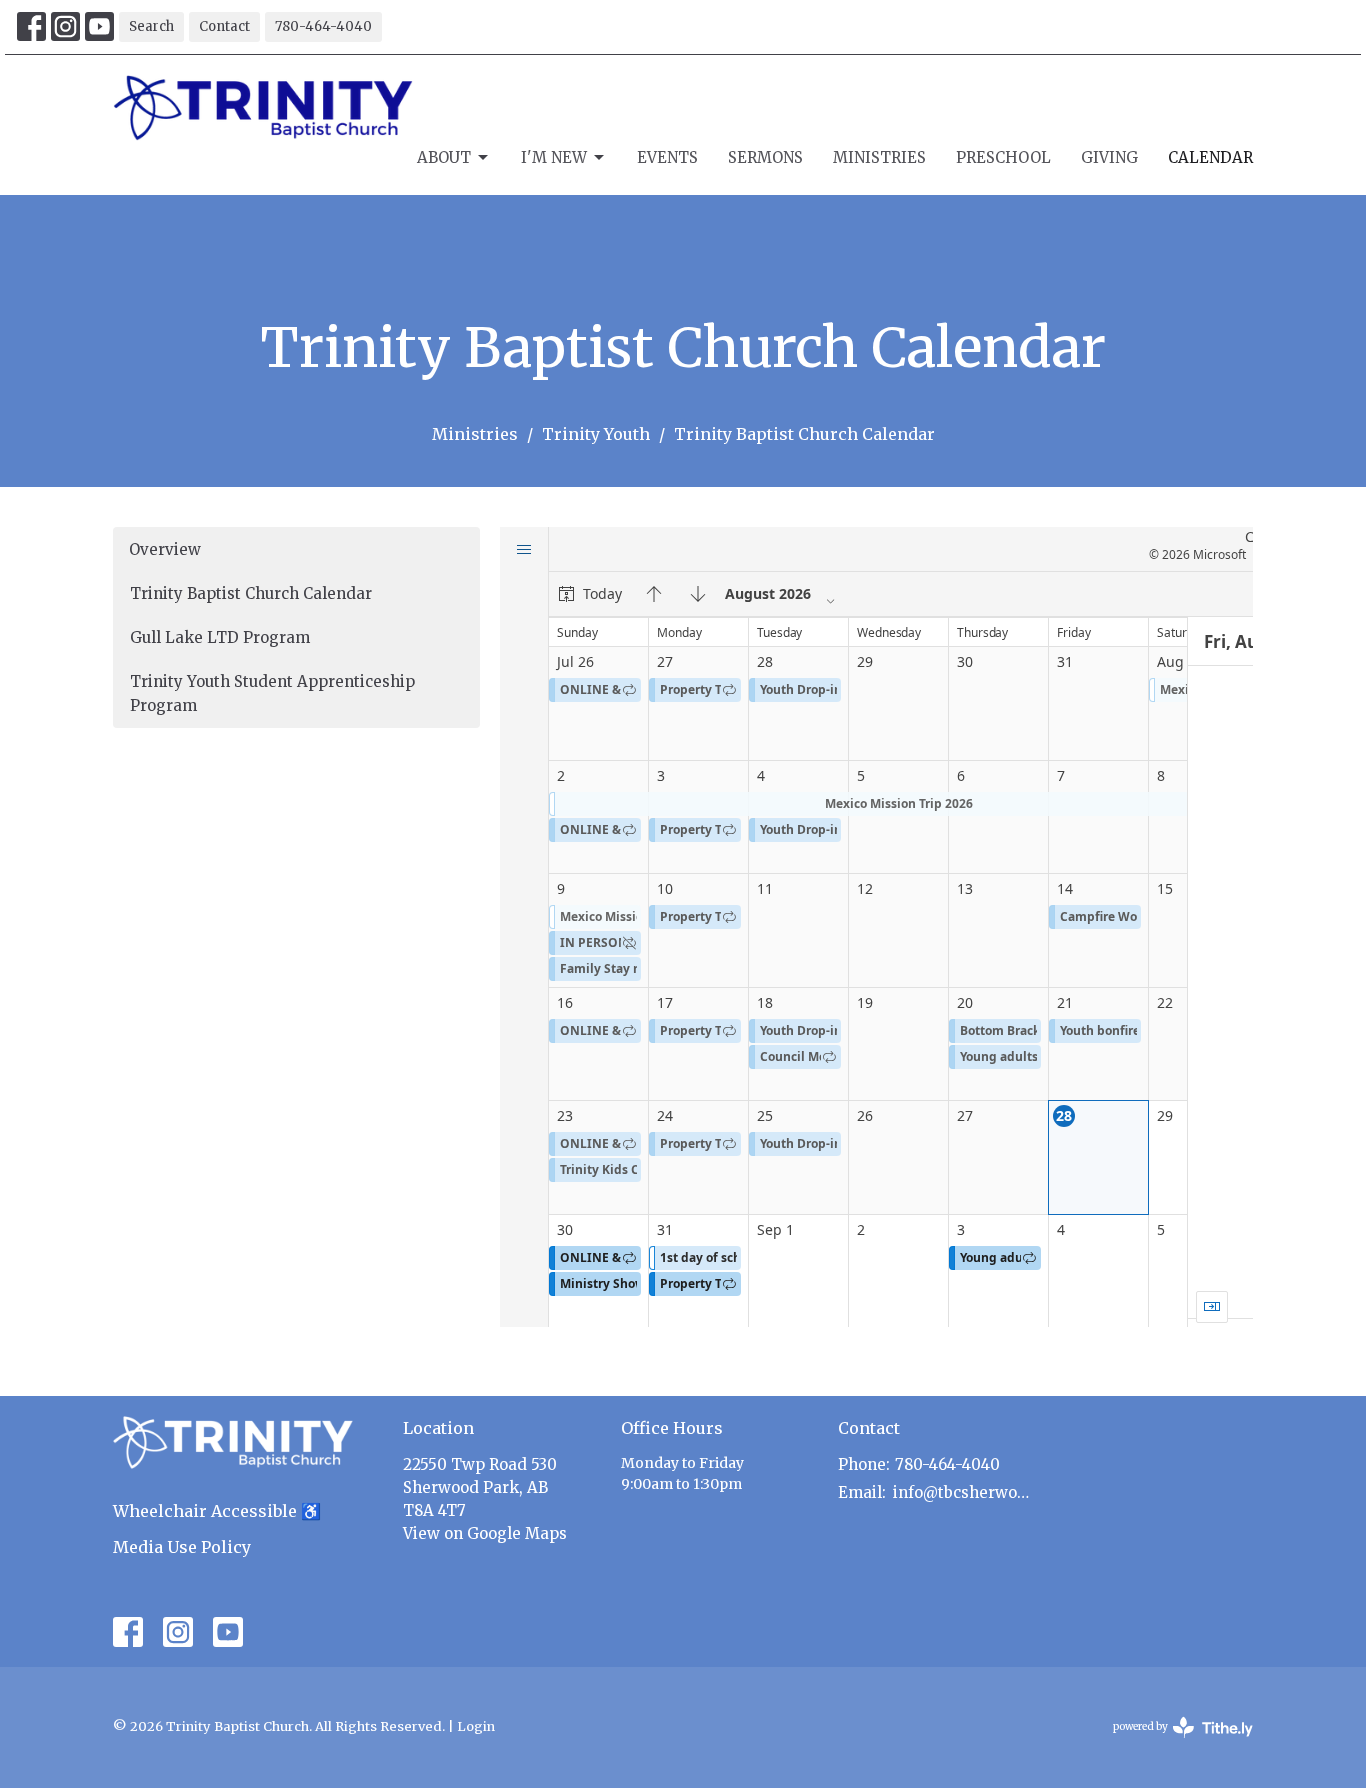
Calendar (1210, 157)
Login (476, 1726)
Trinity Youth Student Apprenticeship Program (272, 693)
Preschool (1003, 157)
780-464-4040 (323, 26)
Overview (165, 549)
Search (151, 26)
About (444, 157)
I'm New (554, 157)
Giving (1109, 157)
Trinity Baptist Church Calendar (251, 593)
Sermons (765, 157)
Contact (224, 26)
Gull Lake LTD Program (220, 637)
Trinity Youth (596, 434)
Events (667, 157)
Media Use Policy (182, 1547)
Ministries (879, 157)
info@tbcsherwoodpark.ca (964, 1492)
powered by (1173, 1743)
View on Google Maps (485, 1533)
